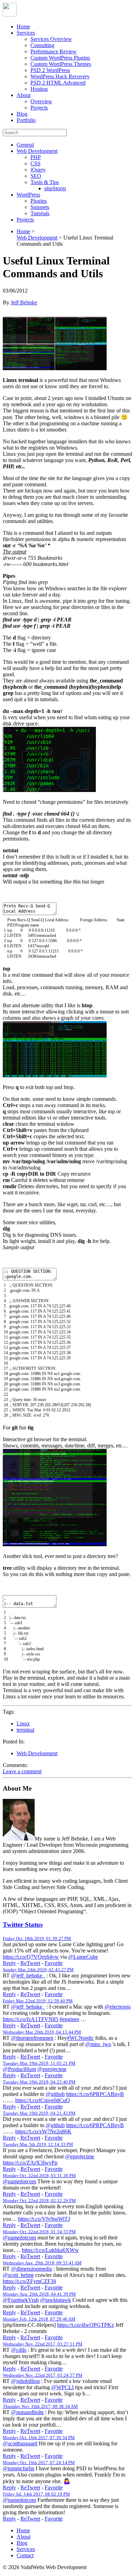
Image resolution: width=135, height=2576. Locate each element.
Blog (22, 114)
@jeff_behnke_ (28, 1975)
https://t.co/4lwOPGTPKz (85, 2325)
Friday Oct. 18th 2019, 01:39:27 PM (37, 1938)
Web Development (37, 151)
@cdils (19, 2350)
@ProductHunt (19, 2069)
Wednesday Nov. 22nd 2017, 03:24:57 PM (43, 2375)
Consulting (42, 45)
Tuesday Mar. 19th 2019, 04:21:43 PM (39, 2113)
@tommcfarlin (19, 2468)
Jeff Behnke (24, 302)
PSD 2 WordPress (50, 70)
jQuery (38, 170)
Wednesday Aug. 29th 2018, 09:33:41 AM (42, 2263)
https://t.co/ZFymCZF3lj (29, 2281)
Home (23, 27)
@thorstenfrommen (32, 2038)
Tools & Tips (45, 182)
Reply (9, 1963)
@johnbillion (25, 2381)
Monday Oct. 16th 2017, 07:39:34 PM (39, 2438)
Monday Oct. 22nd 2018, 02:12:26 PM (39, 2200)
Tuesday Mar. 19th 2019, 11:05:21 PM (39, 2063)
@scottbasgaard (20, 2443)
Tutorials (40, 213)
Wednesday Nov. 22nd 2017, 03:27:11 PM (43, 2344)
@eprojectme (52, 2069)
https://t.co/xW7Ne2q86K (43, 2131)
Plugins (39, 201)
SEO (36, 176)
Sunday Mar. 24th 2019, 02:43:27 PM (38, 1970)
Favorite (54, 1963)
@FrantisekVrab (21, 2300)
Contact (25, 2555)
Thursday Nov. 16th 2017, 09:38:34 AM (40, 2406)
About (24, 95)
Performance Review (53, 51)
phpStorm (55, 188)
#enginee (69, 2019)
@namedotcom (19, 2181)
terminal (25, 1730)
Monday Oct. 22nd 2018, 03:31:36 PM (39, 2175)
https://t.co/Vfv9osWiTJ (44, 2219)
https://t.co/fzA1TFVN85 (30, 2019)
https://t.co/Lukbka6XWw (50, 2250)
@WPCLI (62, 2387)
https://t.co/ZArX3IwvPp (30, 2163)
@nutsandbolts (27, 2412)
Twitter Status (23, 1925)
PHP (36, 157)
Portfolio (26, 120)
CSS (35, 163)
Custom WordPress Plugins (60, 58)
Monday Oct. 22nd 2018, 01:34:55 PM (39, 2232)
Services (26, 33)
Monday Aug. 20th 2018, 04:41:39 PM (39, 2294)
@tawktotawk (56, 2300)
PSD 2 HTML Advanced (58, 83)
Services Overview (51, 39)
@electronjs (118, 2007)
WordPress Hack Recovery (60, 76)
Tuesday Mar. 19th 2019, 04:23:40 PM (39, 2082)
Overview (41, 101)
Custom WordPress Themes (61, 64)
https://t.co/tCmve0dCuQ (43, 2100)
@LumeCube (83, 1957)
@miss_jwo (98, 2044)
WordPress (28, 195)
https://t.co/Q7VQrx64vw (31, 1957)
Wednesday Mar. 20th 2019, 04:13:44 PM (42, 2032)
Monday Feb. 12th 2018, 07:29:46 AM (39, 2319)
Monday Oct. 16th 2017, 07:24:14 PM (39, 2462)
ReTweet (30, 1963)
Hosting (39, 89)
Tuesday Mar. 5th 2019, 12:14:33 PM (38, 2144)
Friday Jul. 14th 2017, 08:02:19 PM (36, 2494)
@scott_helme (18, 2275)
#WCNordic (80, 2038)
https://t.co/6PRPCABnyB (95, 2094)
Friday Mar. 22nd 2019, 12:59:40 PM (38, 2001)
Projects (39, 108)
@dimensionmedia (31, 2269)
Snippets (40, 207)
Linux (23, 1724)
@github (55, 2094)
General (25, 145)
